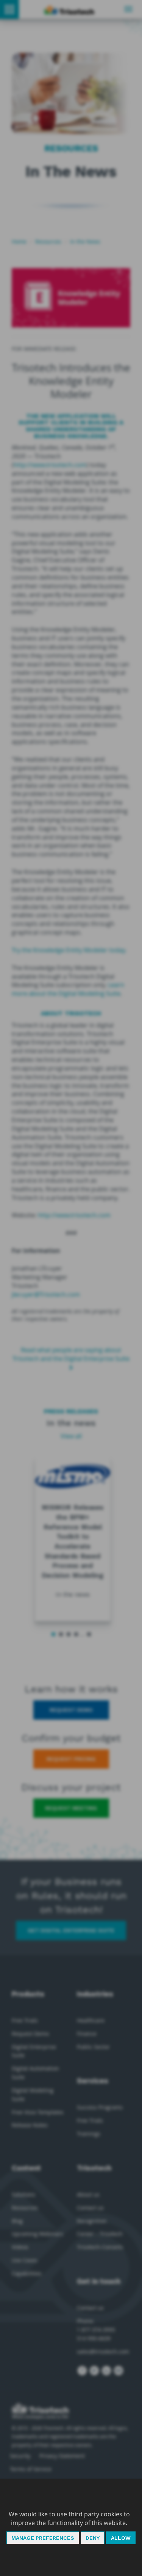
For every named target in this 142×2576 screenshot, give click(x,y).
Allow (121, 2538)
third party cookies (95, 2514)
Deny (93, 2538)
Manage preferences (43, 2538)
